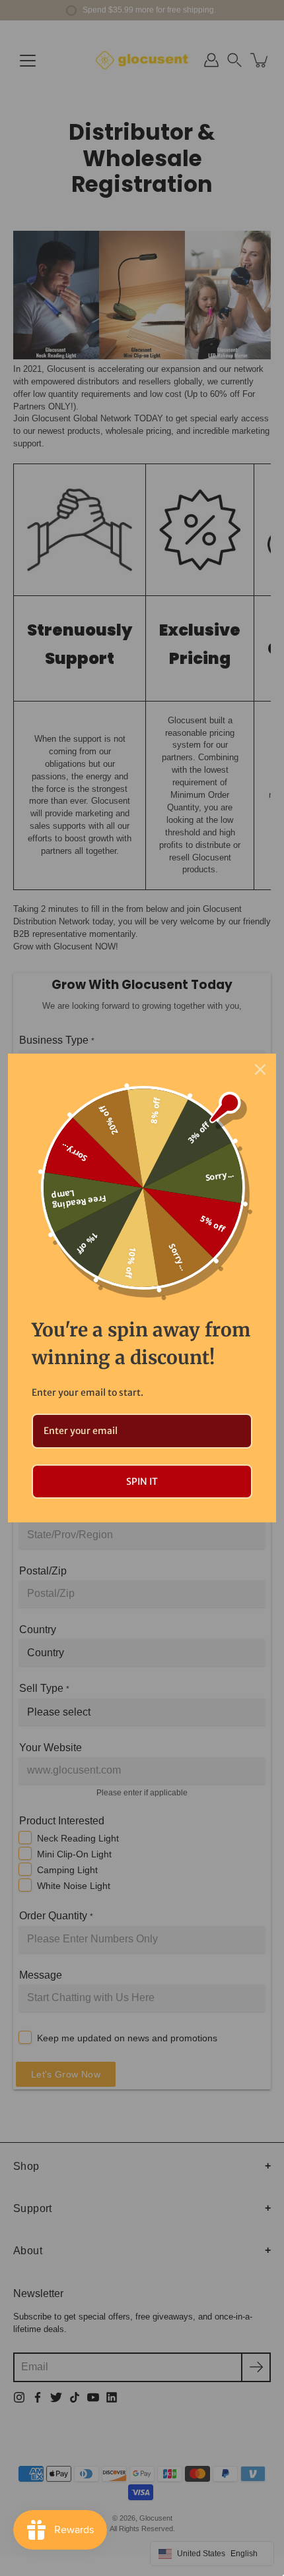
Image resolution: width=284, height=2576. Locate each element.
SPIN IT (142, 1482)
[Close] (260, 1069)
